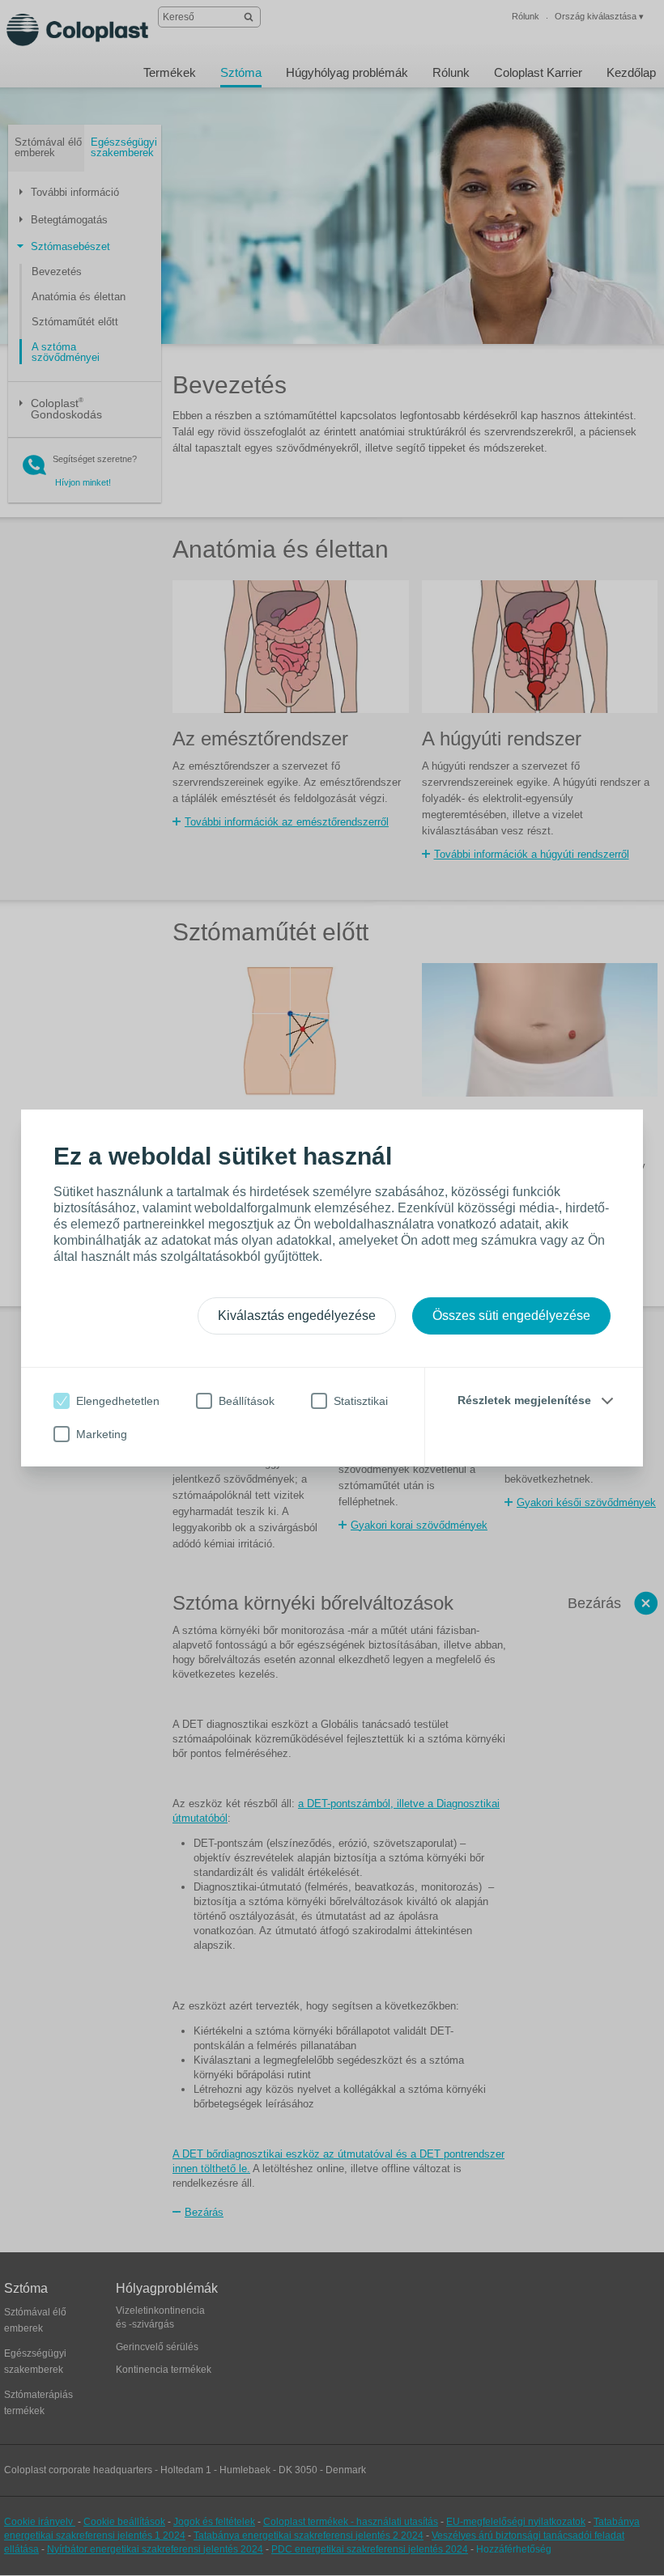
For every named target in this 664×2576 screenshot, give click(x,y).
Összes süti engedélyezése (511, 1316)
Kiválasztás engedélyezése (297, 1316)
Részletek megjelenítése (524, 1400)
